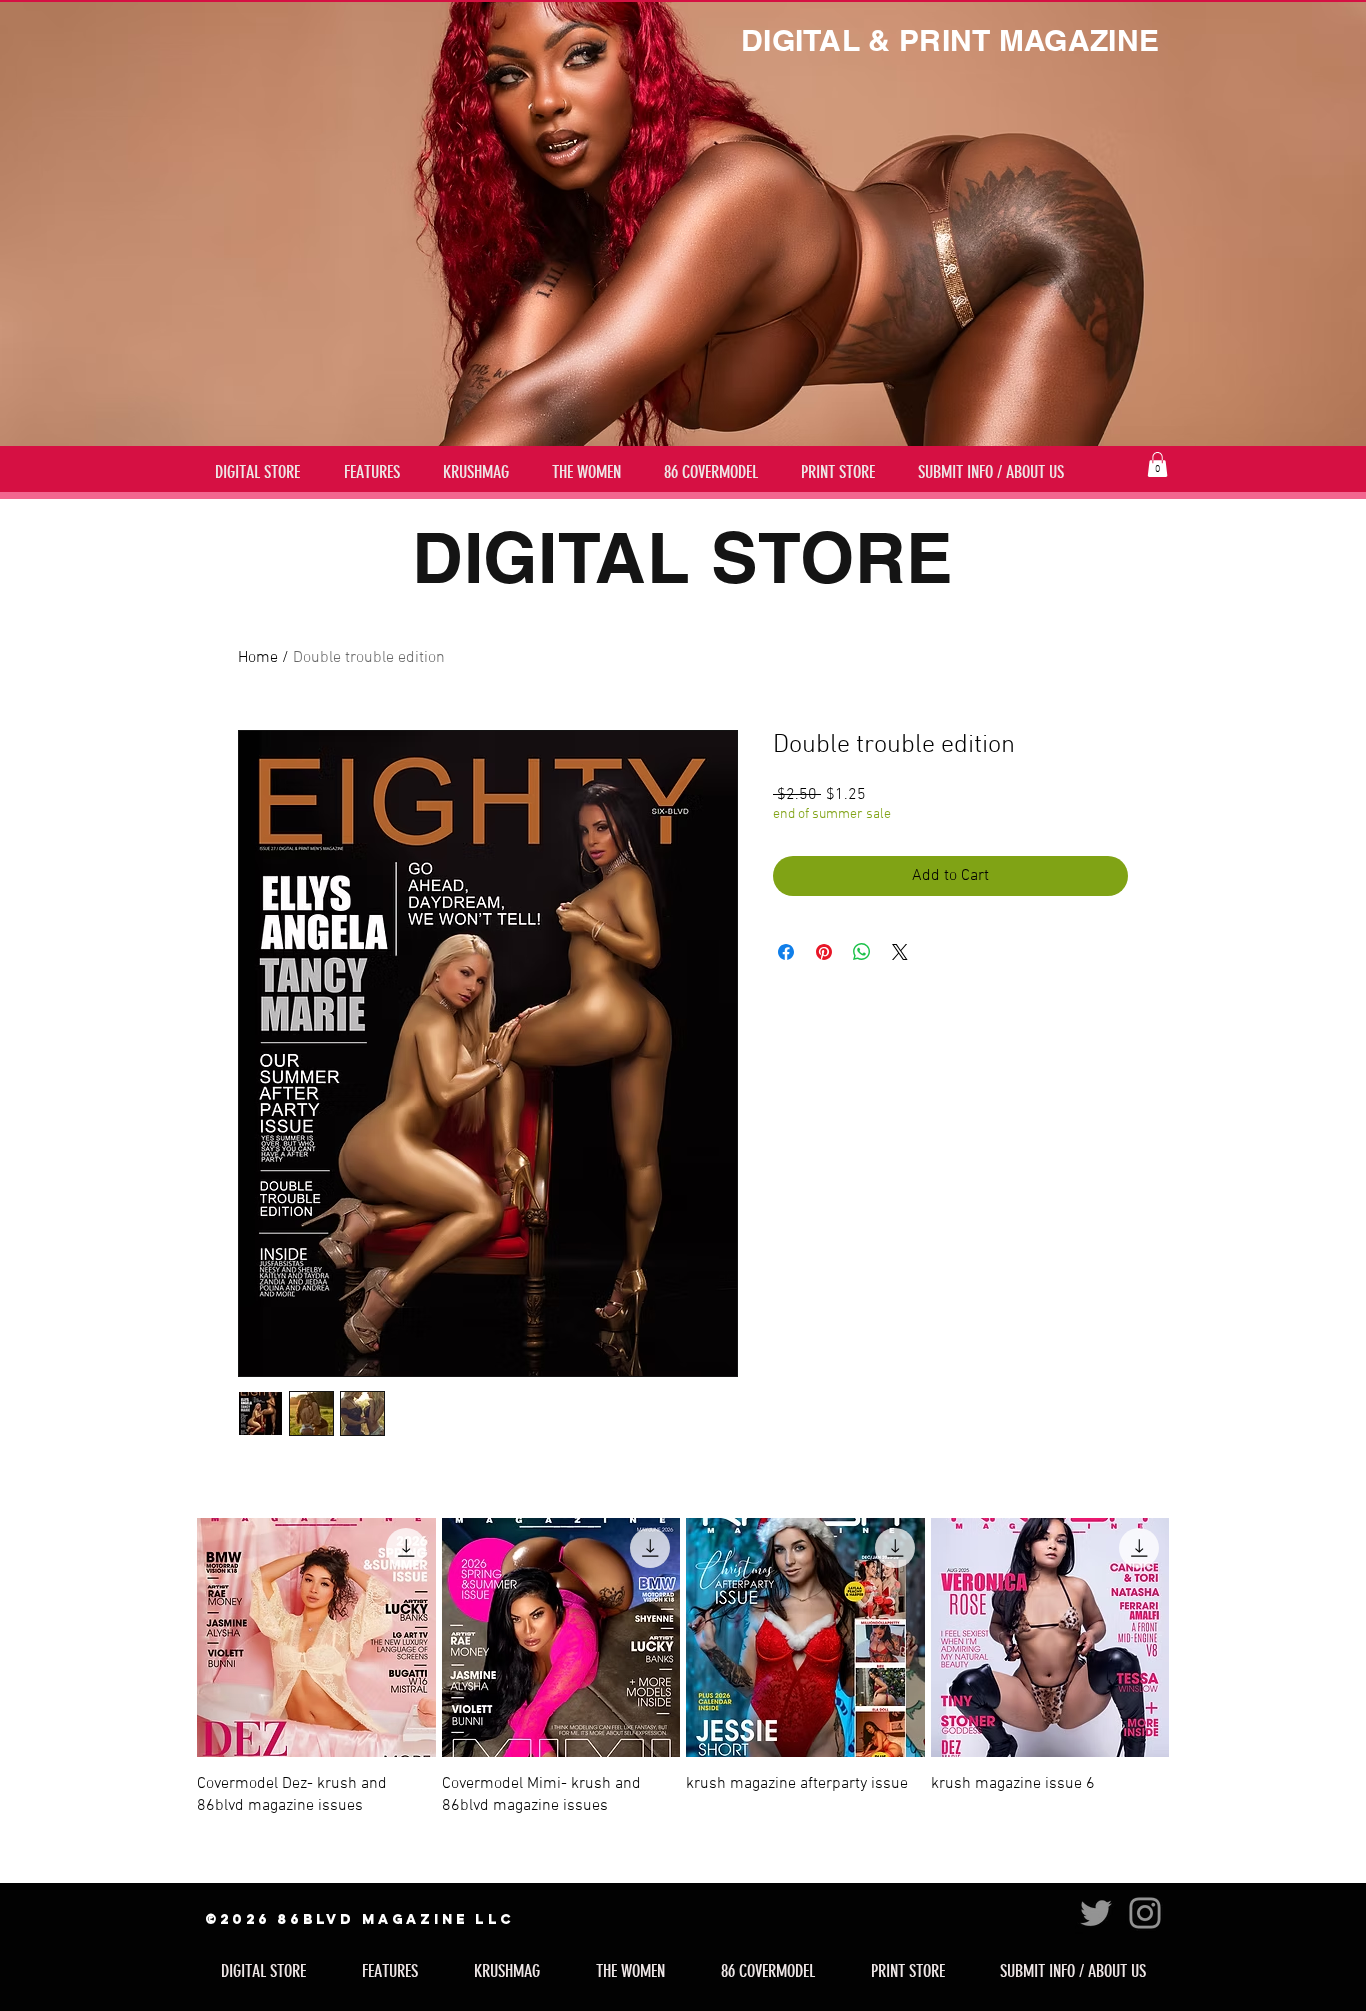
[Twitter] (1096, 1913)
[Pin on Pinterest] (824, 952)
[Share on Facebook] (786, 952)
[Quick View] (316, 1637)
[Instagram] (1145, 1913)
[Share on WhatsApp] (862, 952)
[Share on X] (900, 952)
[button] (1157, 464)
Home (258, 658)
